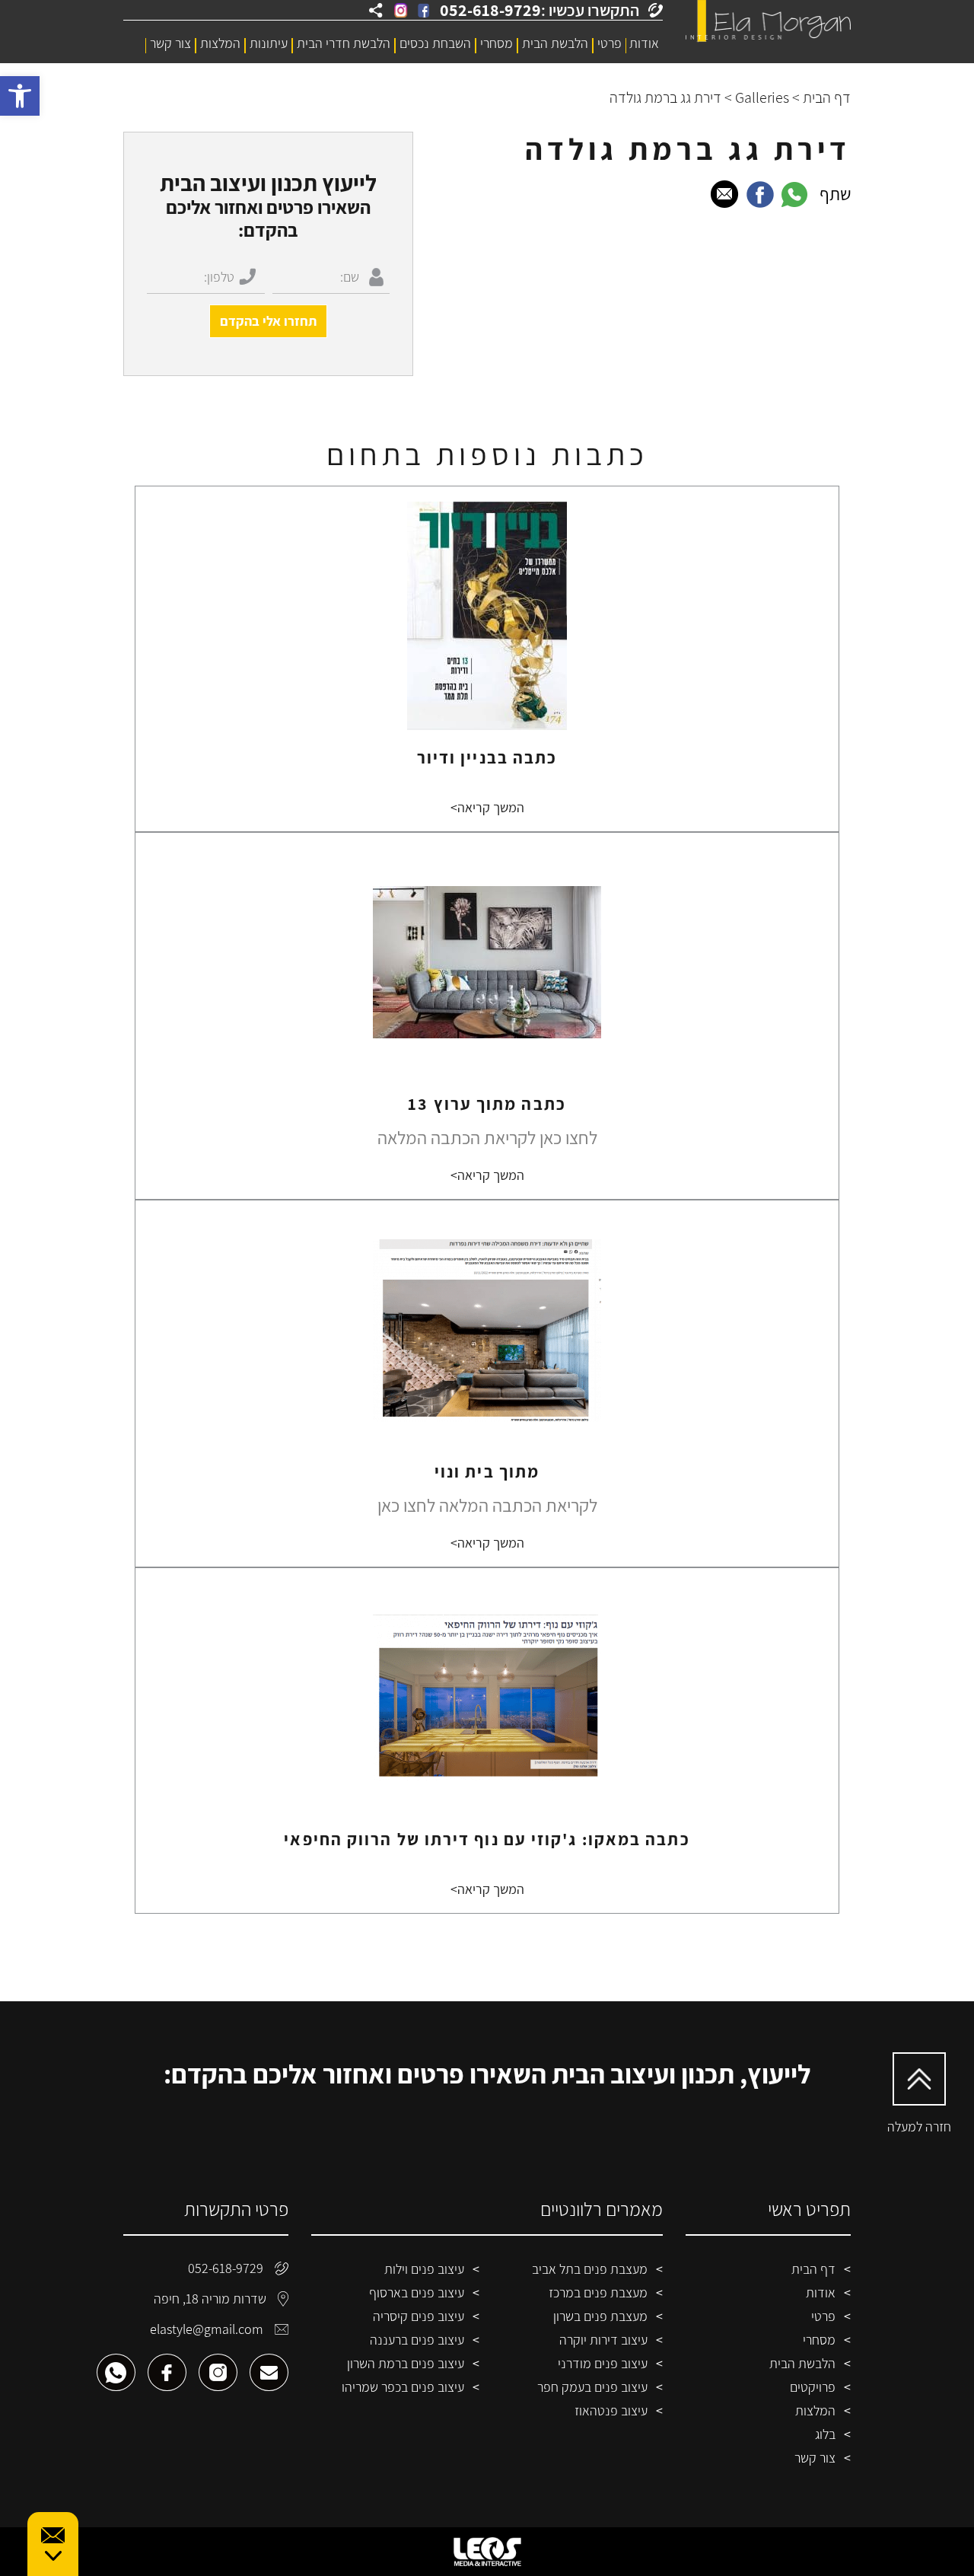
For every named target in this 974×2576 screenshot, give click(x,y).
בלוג (825, 2434)
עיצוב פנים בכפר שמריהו (403, 2387)
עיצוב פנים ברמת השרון (406, 2363)
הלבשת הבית (555, 43)
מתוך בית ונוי (487, 1471)
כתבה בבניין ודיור (487, 757)
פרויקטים (813, 2387)
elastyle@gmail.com (207, 2329)
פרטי (610, 43)
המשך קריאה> (487, 807)
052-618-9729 (226, 2268)
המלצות (220, 43)
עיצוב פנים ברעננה (417, 2340)
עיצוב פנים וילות (424, 2269)
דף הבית (827, 97)
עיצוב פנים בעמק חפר (592, 2387)
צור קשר (170, 43)
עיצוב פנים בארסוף (417, 2292)
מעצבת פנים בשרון (600, 2316)
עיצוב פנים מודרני (603, 2363)
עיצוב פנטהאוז (611, 2410)
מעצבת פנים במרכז (598, 2292)
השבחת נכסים (435, 43)
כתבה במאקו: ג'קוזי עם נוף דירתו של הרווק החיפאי (487, 1839)
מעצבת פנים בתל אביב (590, 2269)
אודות (644, 43)
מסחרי (497, 43)
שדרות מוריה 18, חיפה (210, 2299)
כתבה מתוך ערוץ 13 (487, 1104)
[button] (20, 96)
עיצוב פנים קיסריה (419, 2316)
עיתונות (269, 43)
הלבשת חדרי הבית (344, 43)
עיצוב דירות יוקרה (603, 2340)
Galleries (762, 97)
